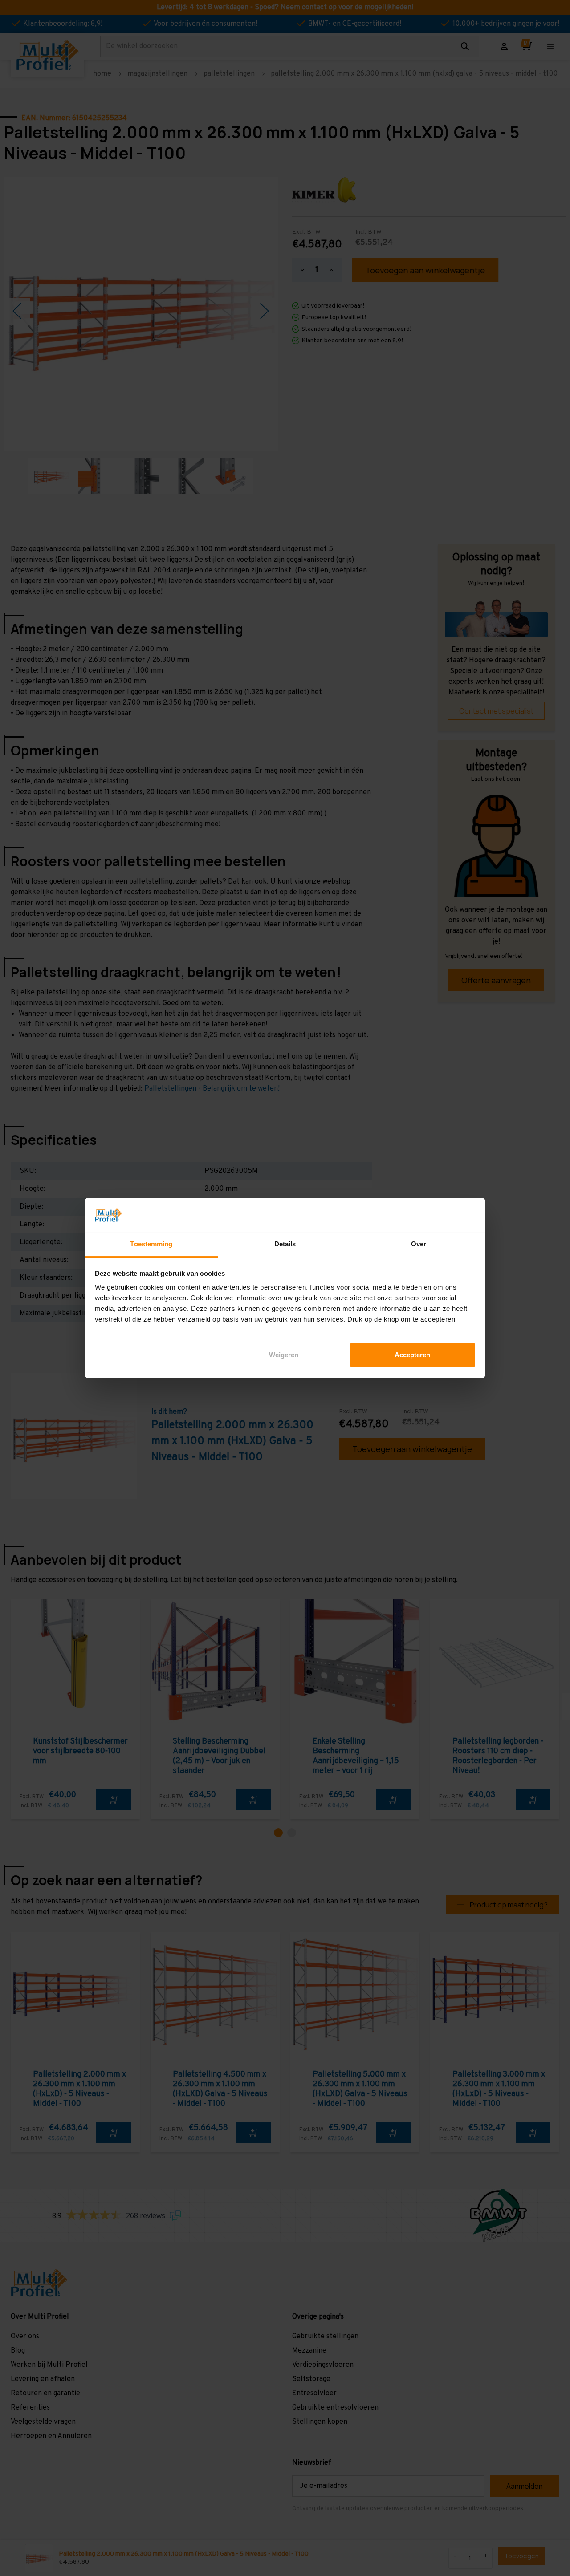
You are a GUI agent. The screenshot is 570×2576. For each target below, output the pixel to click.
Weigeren (284, 1355)
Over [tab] (419, 1244)
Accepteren (412, 1355)
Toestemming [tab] (151, 1244)
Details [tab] (285, 1244)
